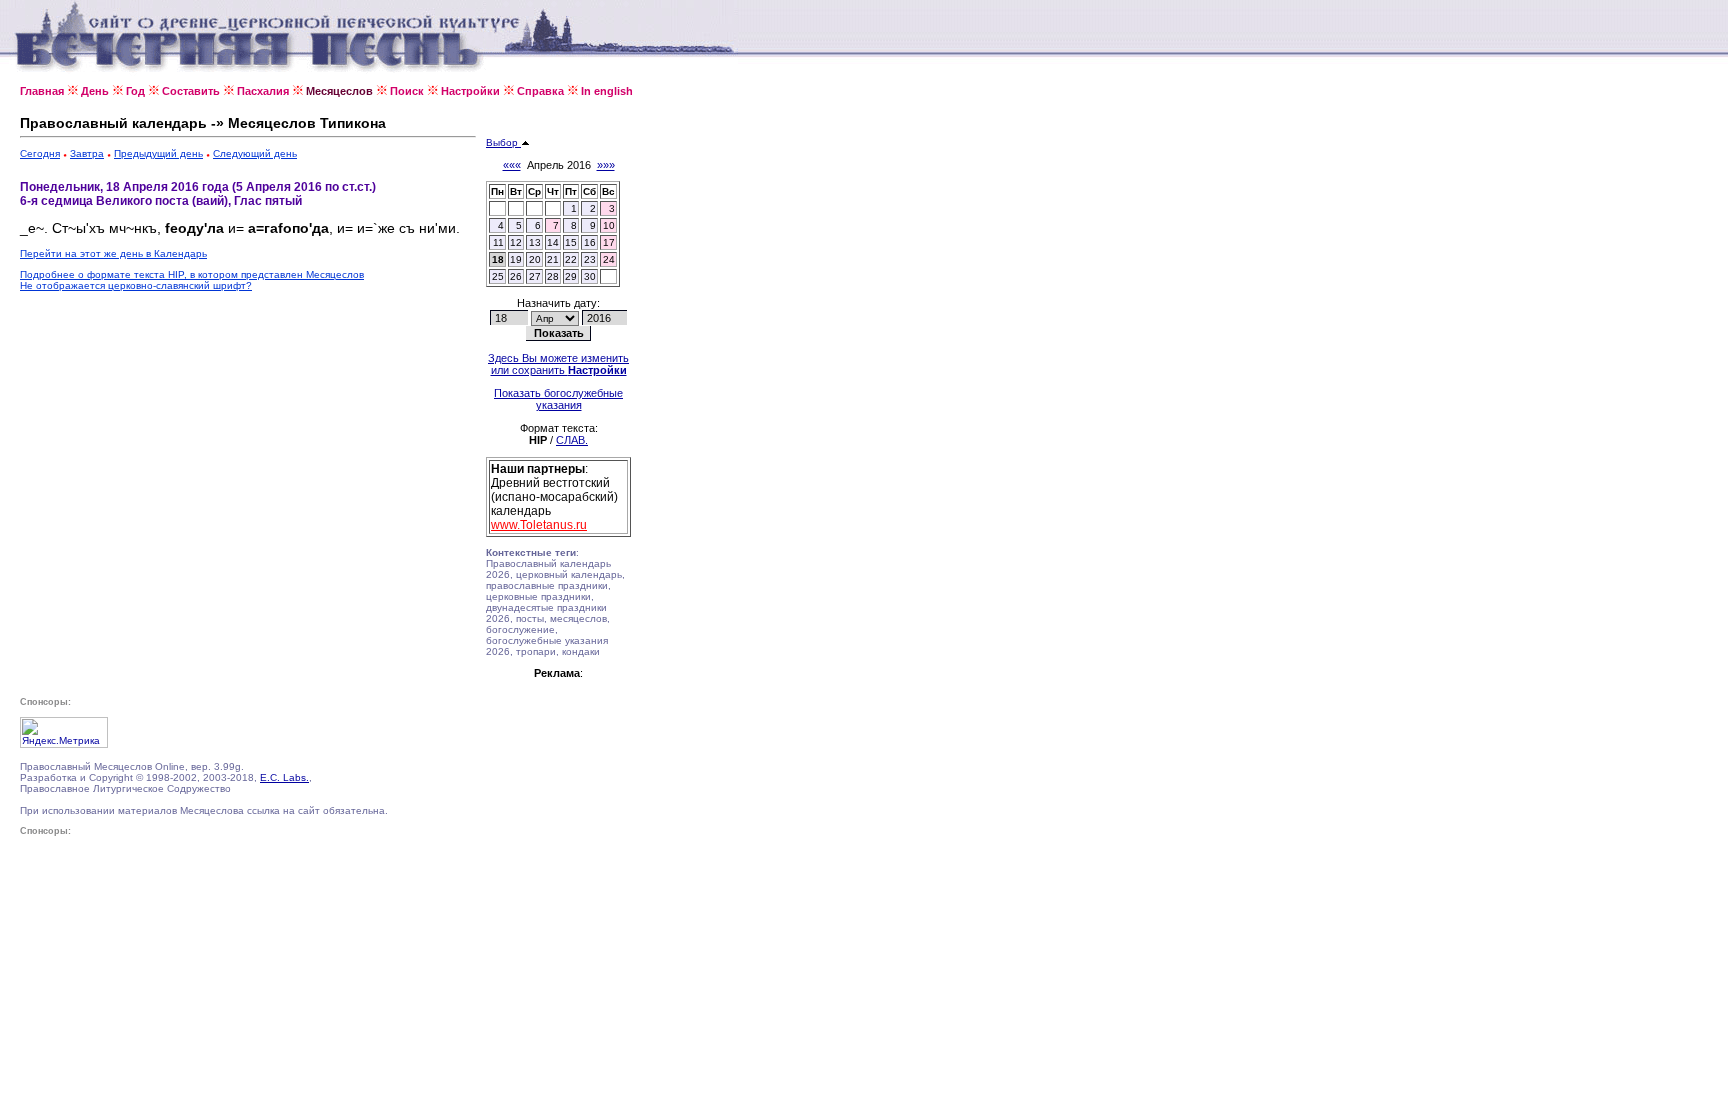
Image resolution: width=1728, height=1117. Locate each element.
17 (609, 242)
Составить (191, 91)
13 (535, 242)
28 (553, 276)
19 (516, 259)
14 (553, 242)
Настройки (470, 91)
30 (590, 276)
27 (535, 276)
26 (516, 276)
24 (609, 259)
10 (609, 225)
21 (553, 259)
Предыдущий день (158, 153)
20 (535, 259)
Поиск (407, 91)
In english (607, 91)
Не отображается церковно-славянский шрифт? (136, 285)
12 (516, 242)
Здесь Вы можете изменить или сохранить (558, 364)
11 (498, 242)
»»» (606, 165)
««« (512, 165)
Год (135, 91)
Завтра (87, 153)
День (95, 91)
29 (571, 276)
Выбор (503, 142)
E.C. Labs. (284, 777)
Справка (540, 91)
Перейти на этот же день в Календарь (113, 253)
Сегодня (40, 153)
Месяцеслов (339, 91)
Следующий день (255, 153)
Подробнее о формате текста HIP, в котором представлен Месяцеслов (192, 274)
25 (498, 276)
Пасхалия (263, 91)
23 (590, 259)
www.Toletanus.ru (539, 525)
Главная (42, 91)
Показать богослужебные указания (558, 399)
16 (590, 242)
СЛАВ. (572, 440)
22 (571, 259)
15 (571, 242)
